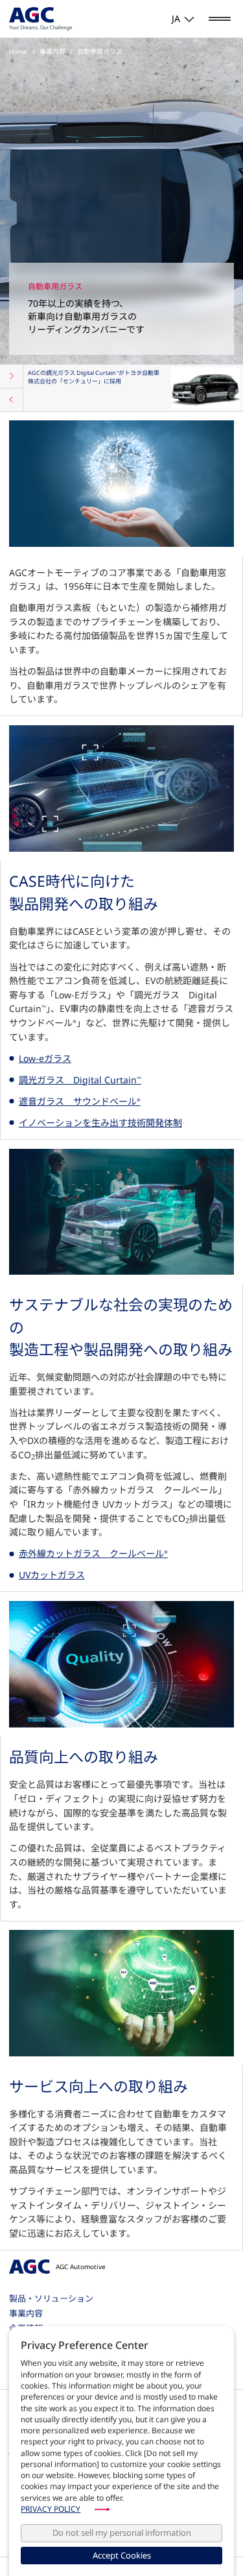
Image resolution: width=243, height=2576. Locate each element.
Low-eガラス (45, 1058)
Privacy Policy (51, 2509)
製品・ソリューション (51, 2298)
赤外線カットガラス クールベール (93, 1553)
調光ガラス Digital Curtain (80, 1080)
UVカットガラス (52, 1575)
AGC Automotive (80, 2267)
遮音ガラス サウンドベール (80, 1101)
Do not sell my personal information (122, 2533)
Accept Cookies (122, 2555)
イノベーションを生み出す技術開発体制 (100, 1123)
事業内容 (26, 2313)
